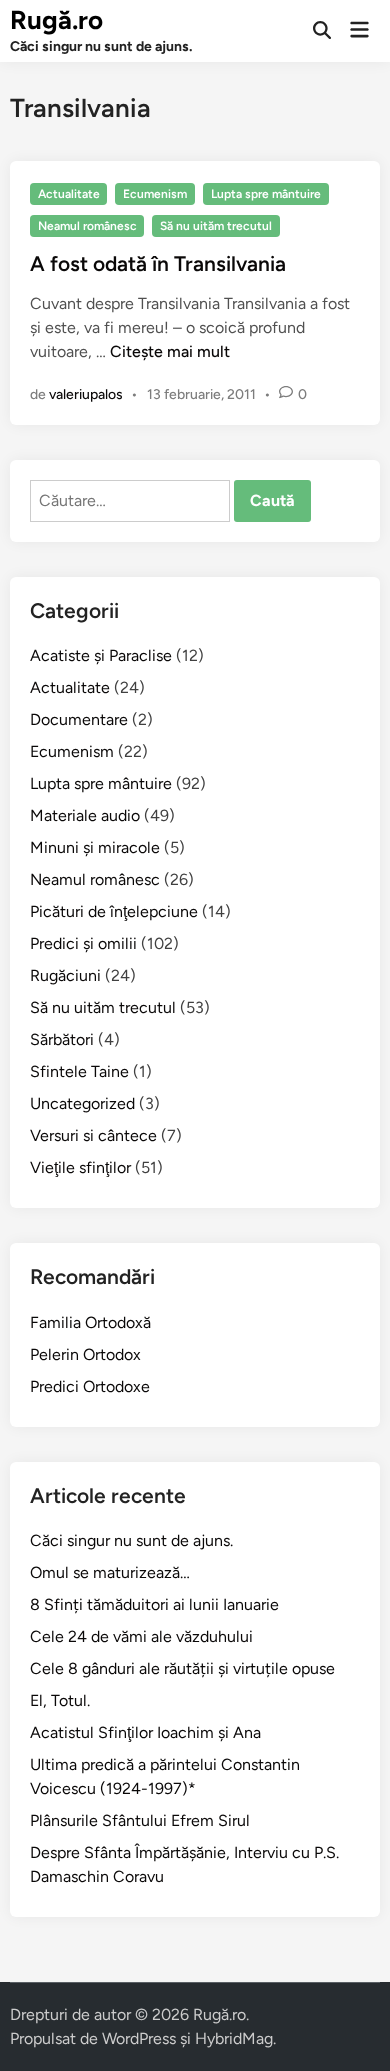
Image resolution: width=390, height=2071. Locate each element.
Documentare (79, 719)
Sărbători (62, 1039)
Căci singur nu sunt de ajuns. (131, 1540)
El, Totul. (60, 1700)
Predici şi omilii (83, 943)
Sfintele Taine (79, 1071)
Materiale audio (85, 815)
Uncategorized (82, 1103)
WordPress (139, 2038)
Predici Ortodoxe (90, 1386)
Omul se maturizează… (110, 1572)
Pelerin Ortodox (85, 1354)
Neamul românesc (87, 226)
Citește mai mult (170, 351)
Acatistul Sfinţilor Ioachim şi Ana (145, 1732)
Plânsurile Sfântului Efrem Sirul (140, 1820)
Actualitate (69, 194)
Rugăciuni (65, 975)
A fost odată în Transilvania (158, 263)
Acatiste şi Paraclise (101, 655)
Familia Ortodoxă (90, 1322)
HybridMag (234, 2038)
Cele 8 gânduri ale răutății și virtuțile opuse (182, 1668)
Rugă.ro (56, 20)
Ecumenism (155, 194)
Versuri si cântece (93, 1135)
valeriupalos (86, 394)
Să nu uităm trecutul (216, 226)
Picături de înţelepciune (114, 911)
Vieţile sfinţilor (80, 1167)
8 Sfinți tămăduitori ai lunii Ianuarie (154, 1604)
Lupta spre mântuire (266, 194)
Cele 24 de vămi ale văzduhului (141, 1636)
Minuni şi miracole (95, 847)
